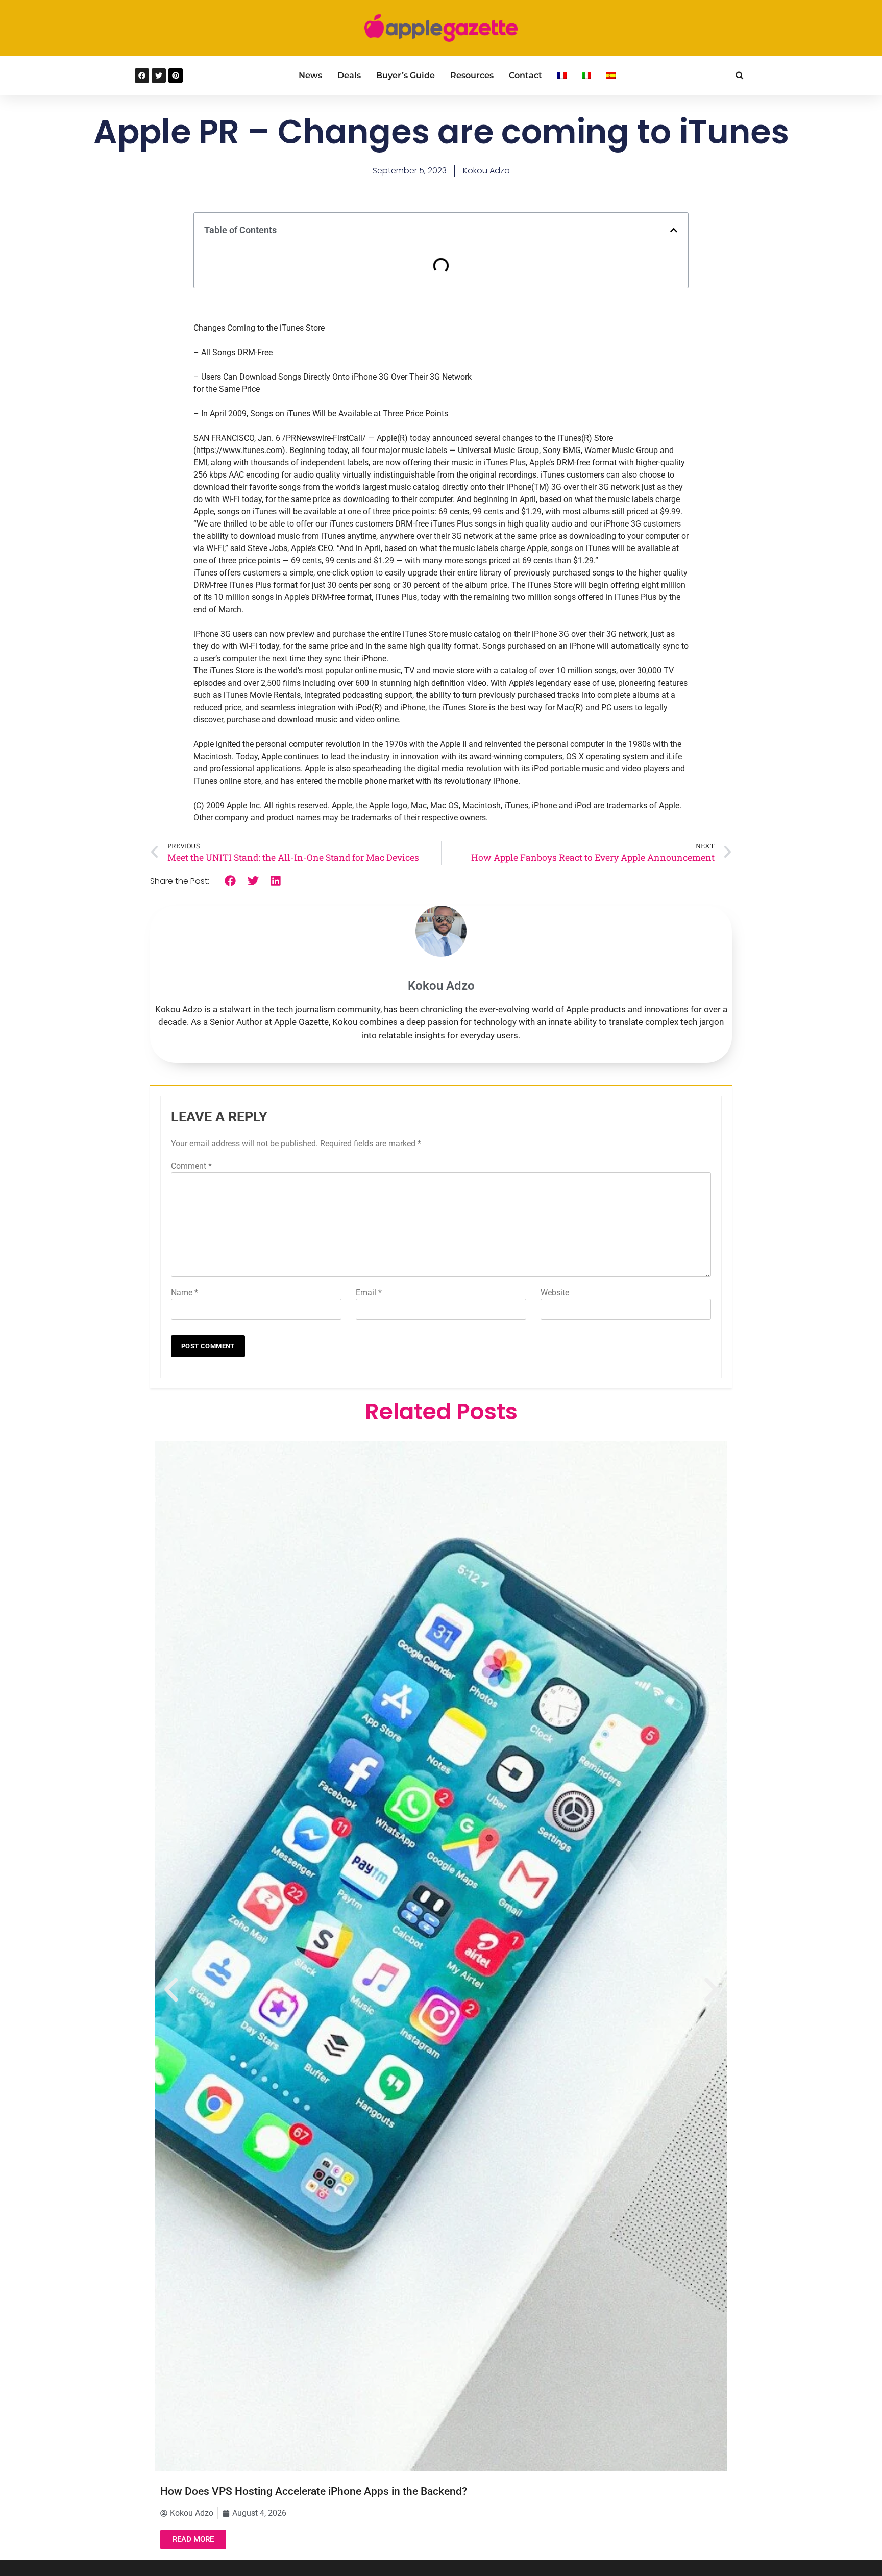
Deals (349, 75)
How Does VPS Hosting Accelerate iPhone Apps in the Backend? (314, 2491)
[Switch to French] (562, 76)
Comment (191, 1166)
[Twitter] (159, 76)
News (310, 75)
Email (369, 1293)
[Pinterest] (176, 76)
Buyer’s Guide (406, 75)
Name (185, 1293)
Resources (472, 75)
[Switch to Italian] (586, 76)
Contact (525, 75)
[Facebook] (142, 76)
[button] (739, 75)
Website (555, 1293)
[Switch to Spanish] (611, 76)
